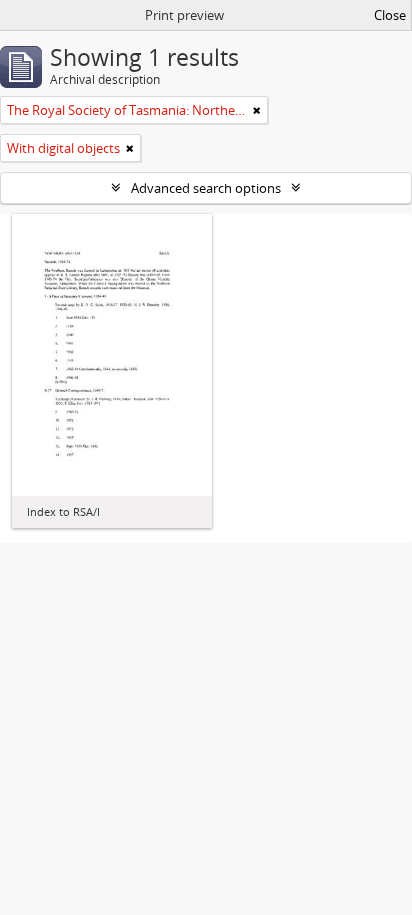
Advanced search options (206, 188)
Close (390, 15)
